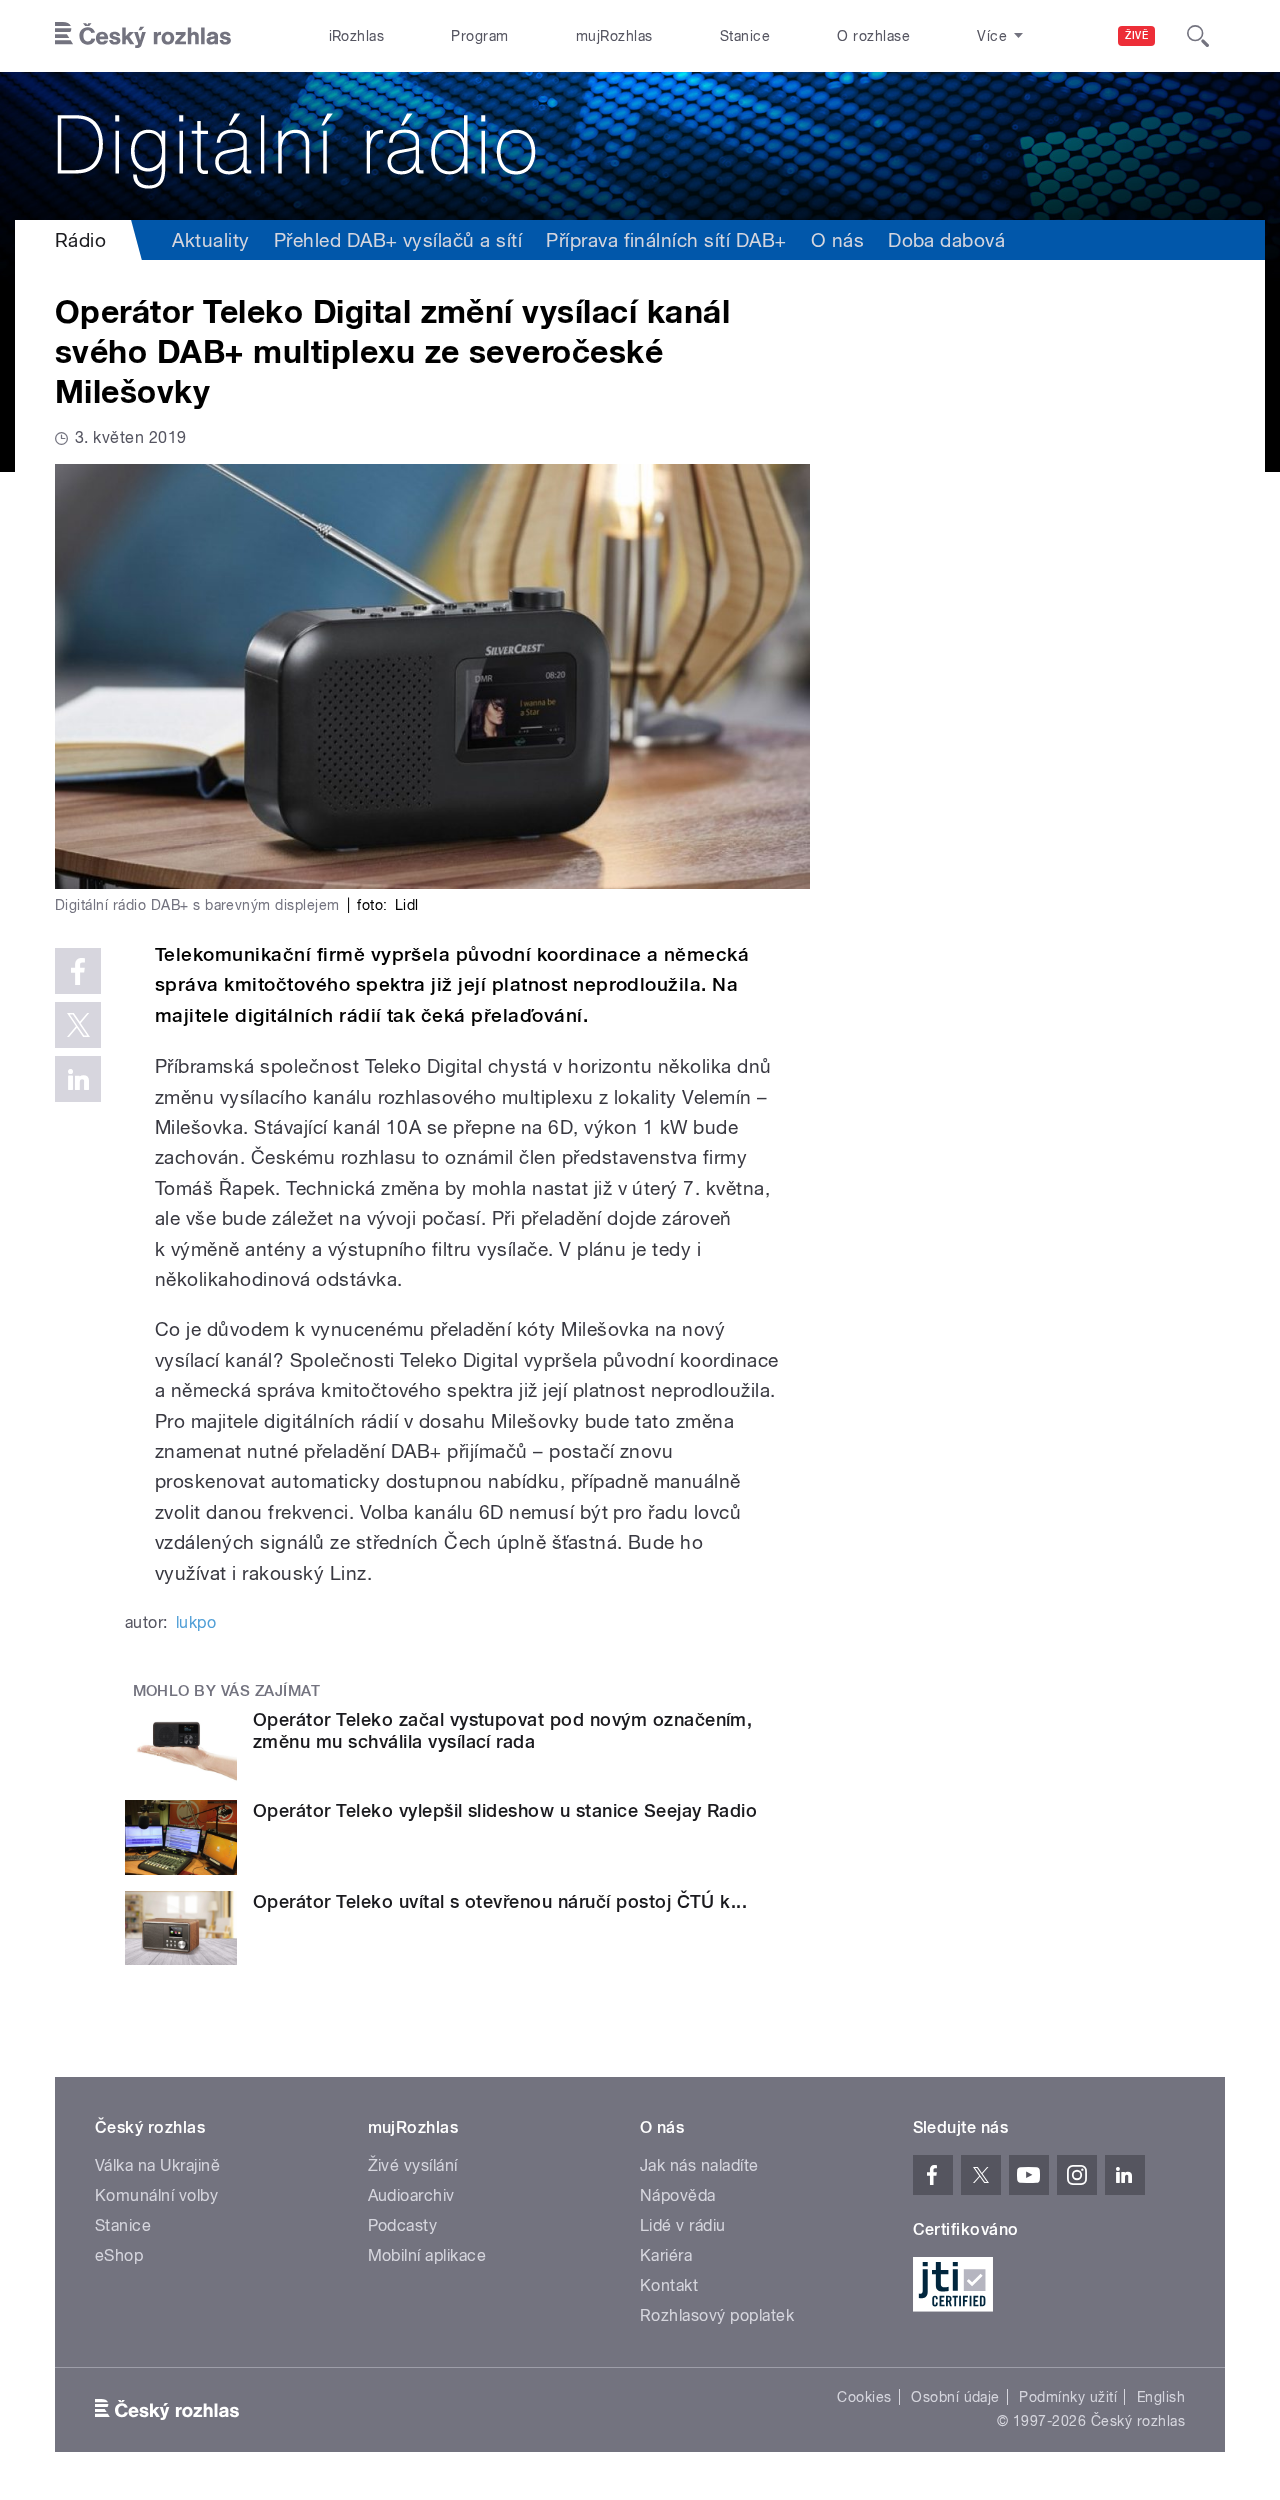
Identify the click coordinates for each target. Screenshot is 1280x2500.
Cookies (864, 2397)
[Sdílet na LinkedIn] (78, 1079)
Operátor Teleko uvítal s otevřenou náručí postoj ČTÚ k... (500, 1901)
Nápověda (678, 2195)
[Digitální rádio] (640, 146)
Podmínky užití (1068, 2397)
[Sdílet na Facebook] (78, 971)
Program (479, 36)
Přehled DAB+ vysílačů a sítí (398, 240)
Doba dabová (946, 240)
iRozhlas (357, 36)
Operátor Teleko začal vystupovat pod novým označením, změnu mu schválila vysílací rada (502, 1730)
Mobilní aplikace (427, 2255)
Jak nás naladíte (699, 2165)
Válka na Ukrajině (157, 2165)
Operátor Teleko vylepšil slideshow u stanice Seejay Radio (505, 1810)
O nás (837, 240)
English (1161, 2397)
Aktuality (210, 240)
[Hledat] (1198, 36)
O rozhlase (873, 36)
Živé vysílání (413, 2165)
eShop (119, 2255)
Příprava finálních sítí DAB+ (666, 240)
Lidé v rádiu (683, 2225)
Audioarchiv (411, 2195)
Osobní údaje (955, 2397)
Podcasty (403, 2225)
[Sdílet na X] (78, 1025)
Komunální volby (156, 2195)
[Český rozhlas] (143, 36)
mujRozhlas (614, 36)
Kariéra (666, 2255)
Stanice (745, 36)
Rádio (80, 240)
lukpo (196, 1622)
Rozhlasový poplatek (717, 2315)
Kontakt (669, 2285)
